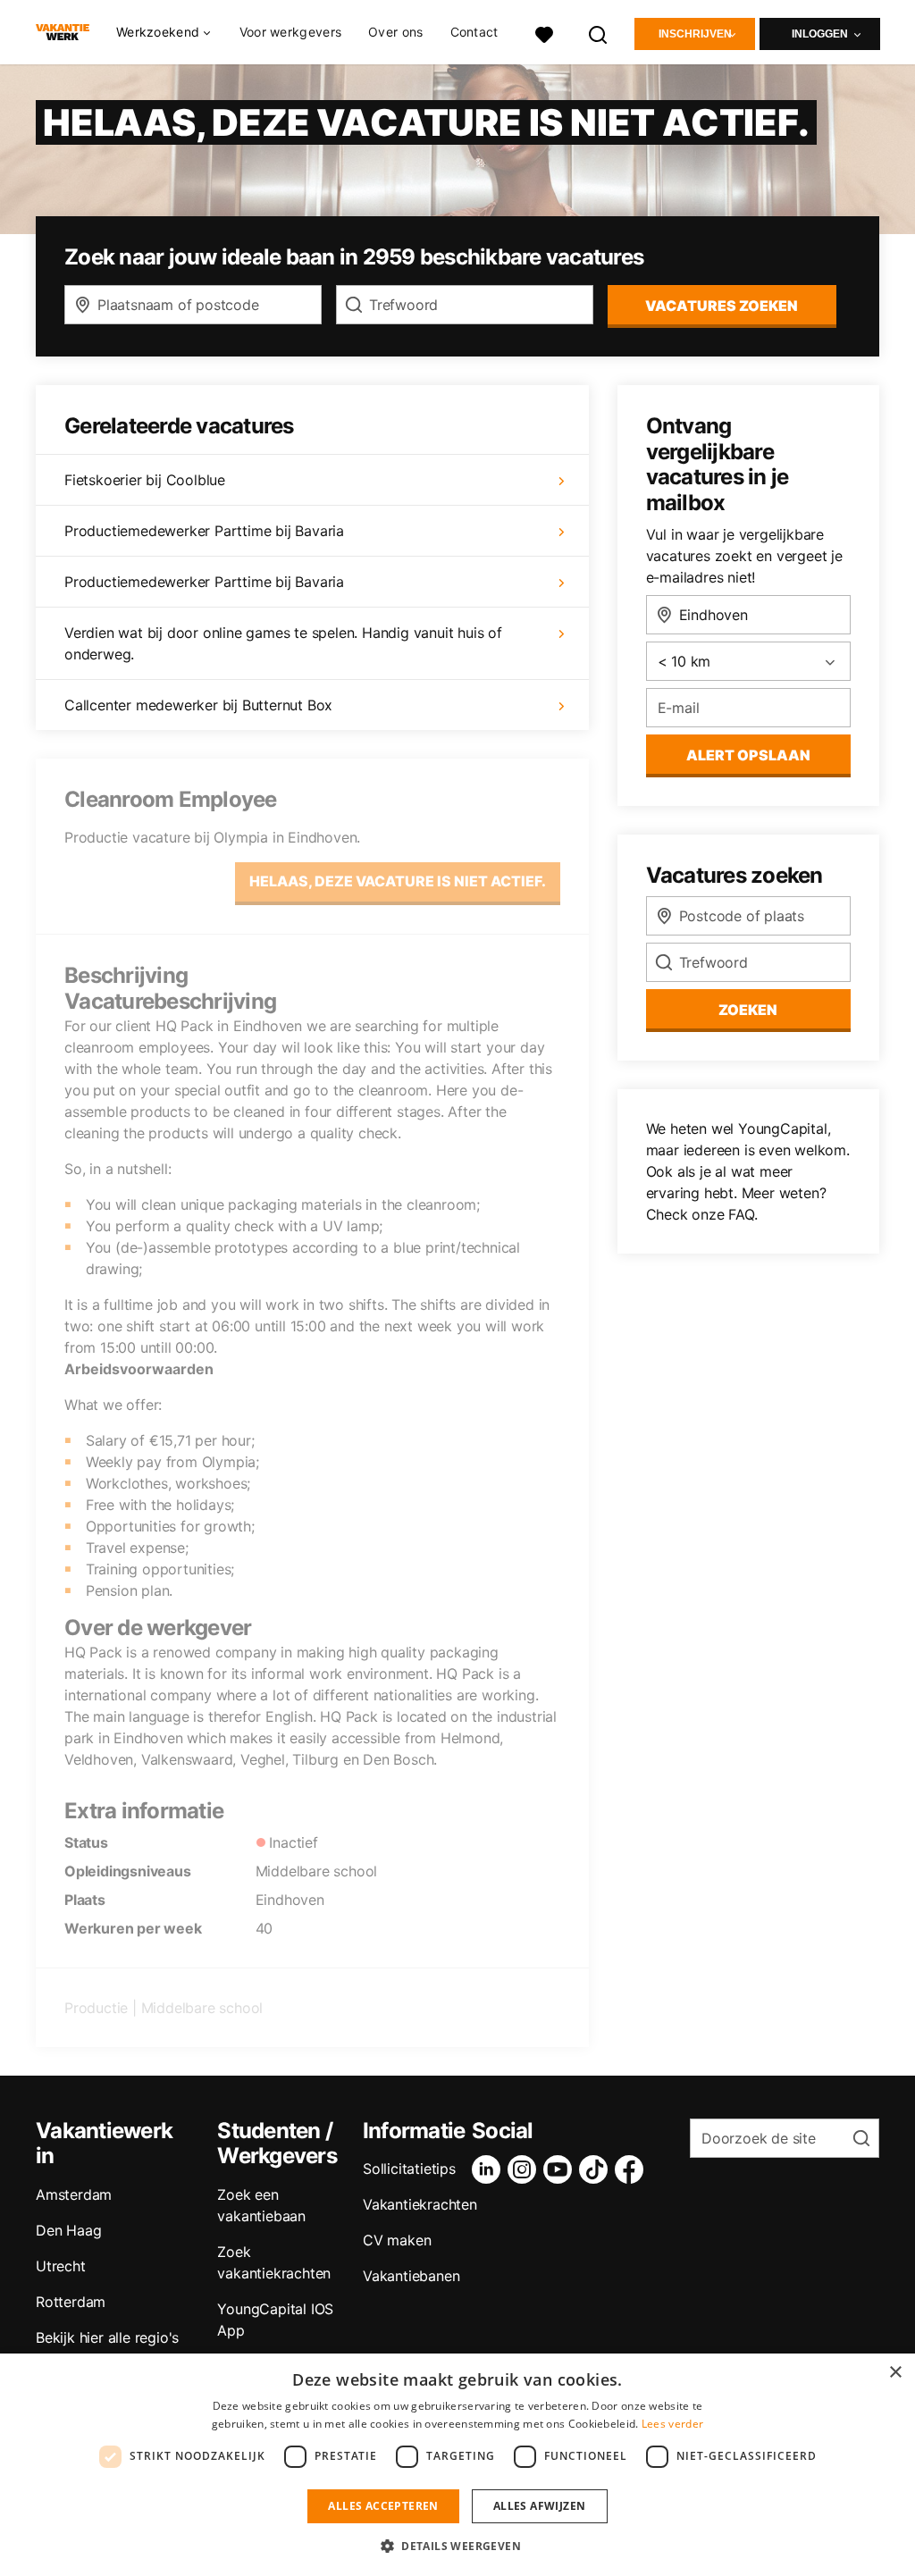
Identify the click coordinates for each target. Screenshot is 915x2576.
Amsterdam (74, 2194)
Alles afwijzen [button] (540, 2506)
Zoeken (748, 1010)
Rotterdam (71, 2302)
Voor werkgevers (291, 32)
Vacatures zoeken (722, 306)
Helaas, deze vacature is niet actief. (398, 881)
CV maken (397, 2240)
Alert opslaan (748, 755)
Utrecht (61, 2266)
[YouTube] (561, 2169)
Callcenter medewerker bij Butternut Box (198, 705)
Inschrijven (695, 34)
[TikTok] (597, 2169)
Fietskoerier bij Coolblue (145, 480)
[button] (457, 2546)
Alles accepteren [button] (383, 2506)
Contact (474, 32)
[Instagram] (525, 2169)
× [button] (895, 2373)
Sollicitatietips (409, 2169)
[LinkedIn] (490, 2169)
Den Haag (68, 2230)
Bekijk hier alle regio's (107, 2337)
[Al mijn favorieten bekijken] (544, 33)
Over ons (395, 32)
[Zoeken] (599, 33)
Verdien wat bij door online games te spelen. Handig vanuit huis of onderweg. (283, 643)
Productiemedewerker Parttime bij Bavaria (204, 531)
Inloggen (820, 34)
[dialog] (457, 2465)
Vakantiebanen (411, 2276)
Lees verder (672, 2424)
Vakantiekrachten (420, 2204)
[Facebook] (633, 2169)
